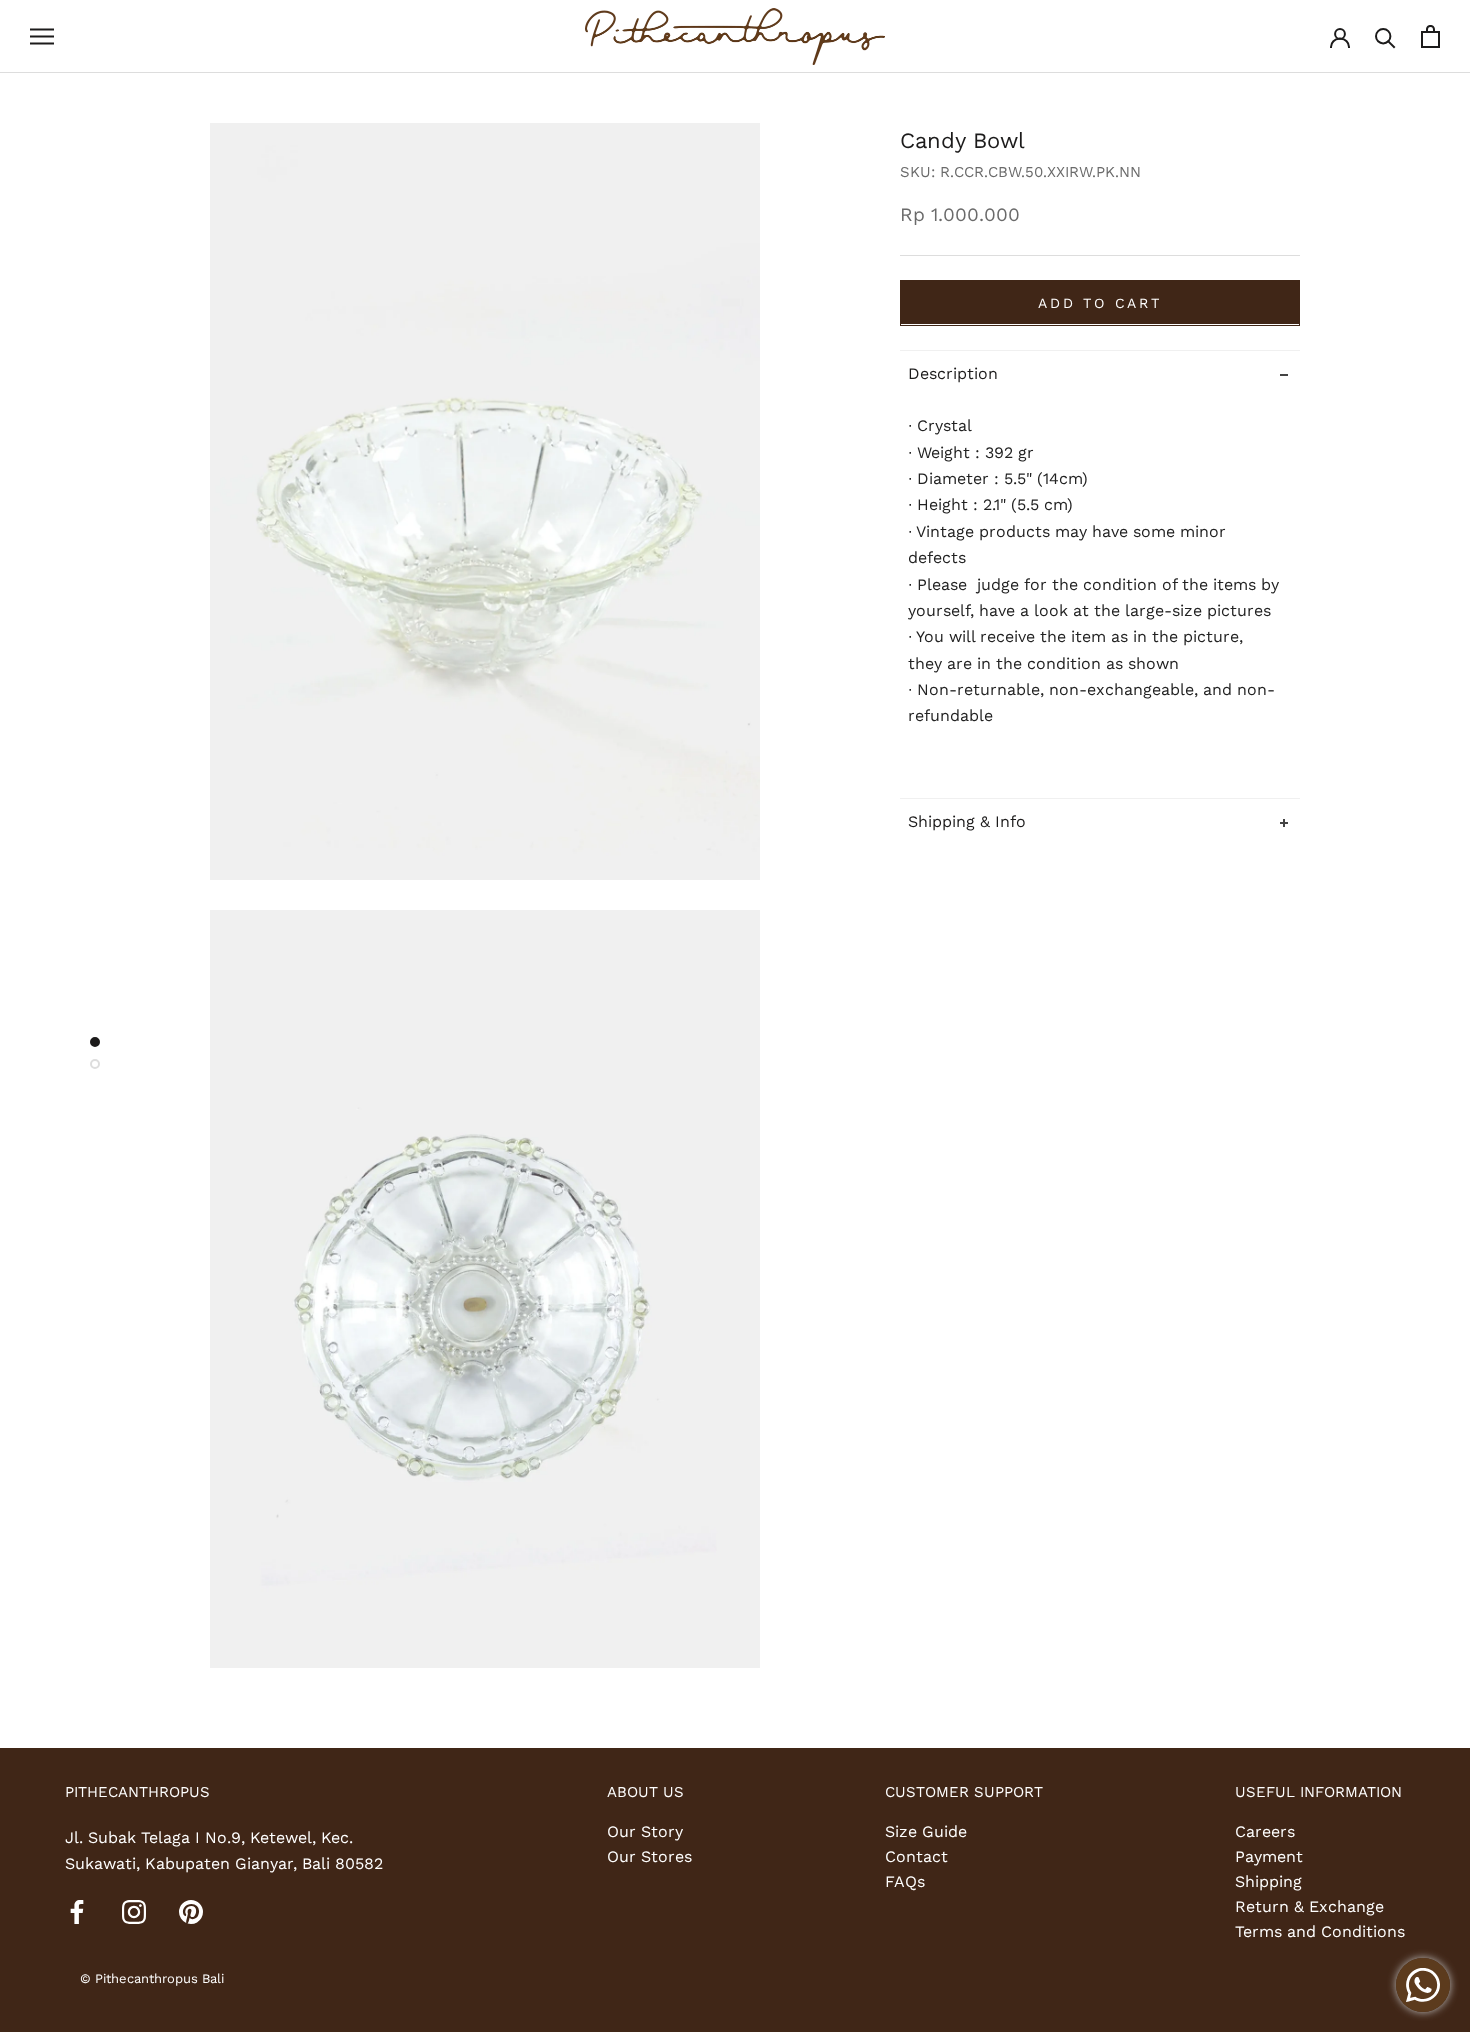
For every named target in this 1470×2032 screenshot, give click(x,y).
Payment (1269, 1856)
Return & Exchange (1309, 1906)
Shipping (1268, 1881)
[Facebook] (77, 1911)
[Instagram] (134, 1911)
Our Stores (649, 1856)
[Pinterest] (191, 1911)
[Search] (1385, 36)
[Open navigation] (42, 37)
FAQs (905, 1881)
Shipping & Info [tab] (967, 820)
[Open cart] (1430, 36)
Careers (1265, 1831)
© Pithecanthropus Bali (152, 1978)
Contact (916, 1856)
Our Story (645, 1831)
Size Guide (926, 1831)
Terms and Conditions (1320, 1931)
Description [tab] (953, 372)
